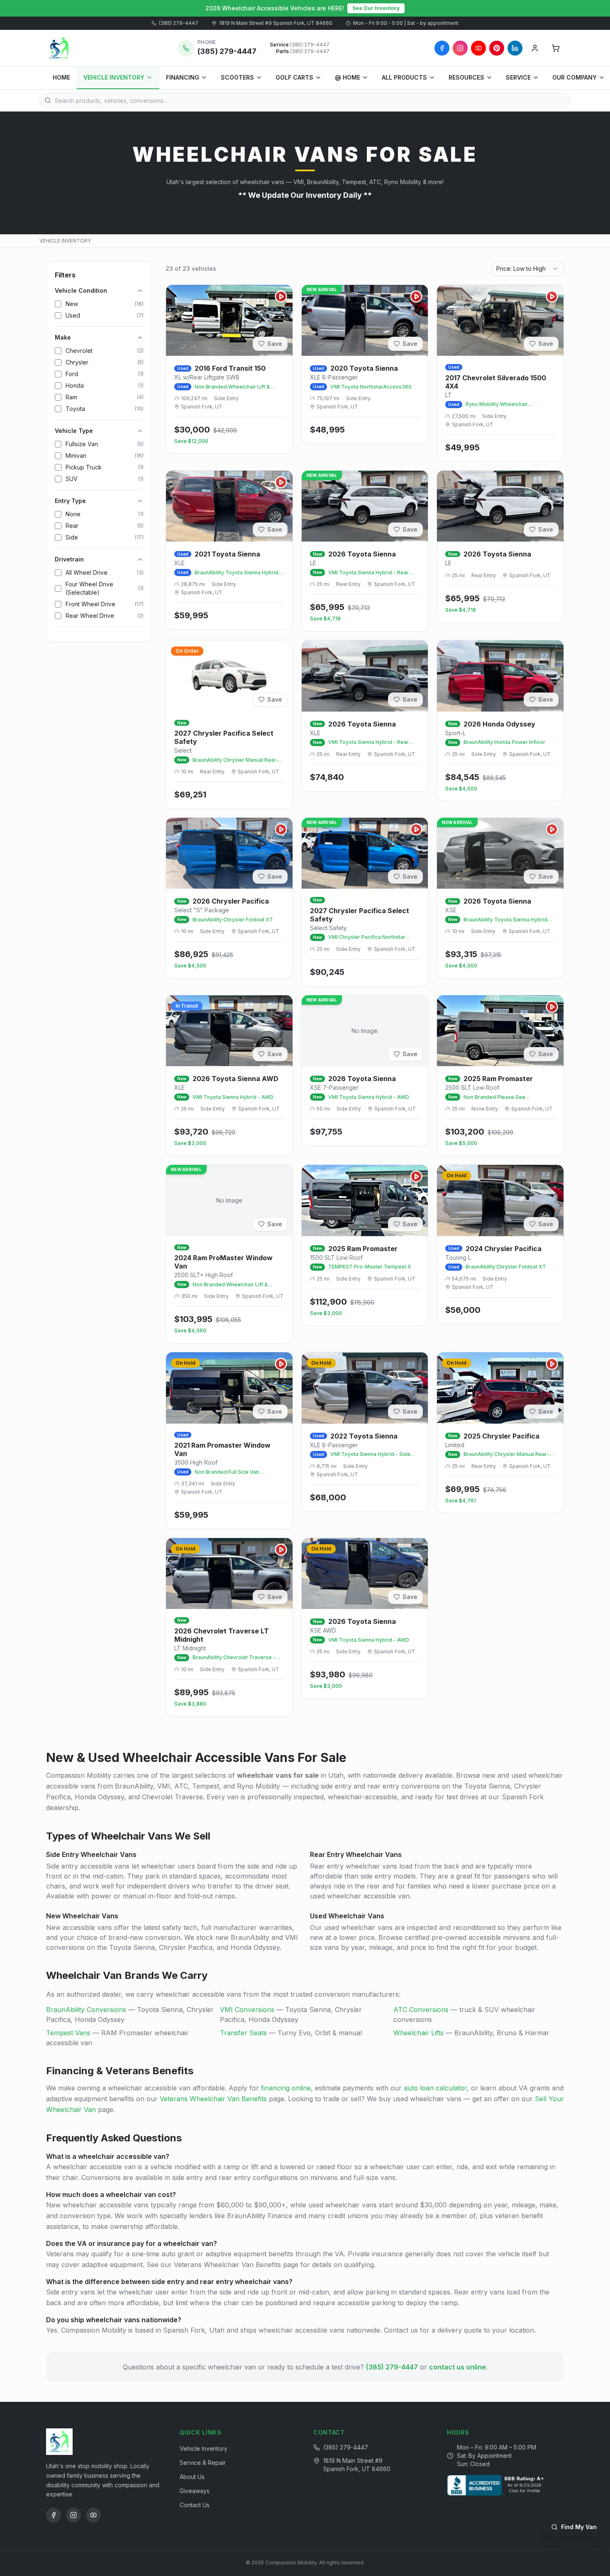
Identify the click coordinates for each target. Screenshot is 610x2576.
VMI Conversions (247, 2010)
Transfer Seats (243, 2033)
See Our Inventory (376, 8)
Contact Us (195, 2505)
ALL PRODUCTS (404, 77)
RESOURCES (466, 77)
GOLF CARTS (294, 77)
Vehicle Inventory (204, 2448)
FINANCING (183, 77)
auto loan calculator (435, 2088)
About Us (192, 2477)
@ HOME (348, 77)
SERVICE (518, 77)
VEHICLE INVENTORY (114, 77)
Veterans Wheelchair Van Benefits (213, 2099)
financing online (286, 2088)
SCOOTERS (237, 77)
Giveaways (195, 2491)
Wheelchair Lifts (418, 2033)
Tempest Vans (68, 2033)
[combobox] (527, 269)
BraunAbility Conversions (86, 2010)
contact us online (457, 2367)
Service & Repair (203, 2463)
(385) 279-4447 (179, 23)
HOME (61, 77)
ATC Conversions (421, 2010)
